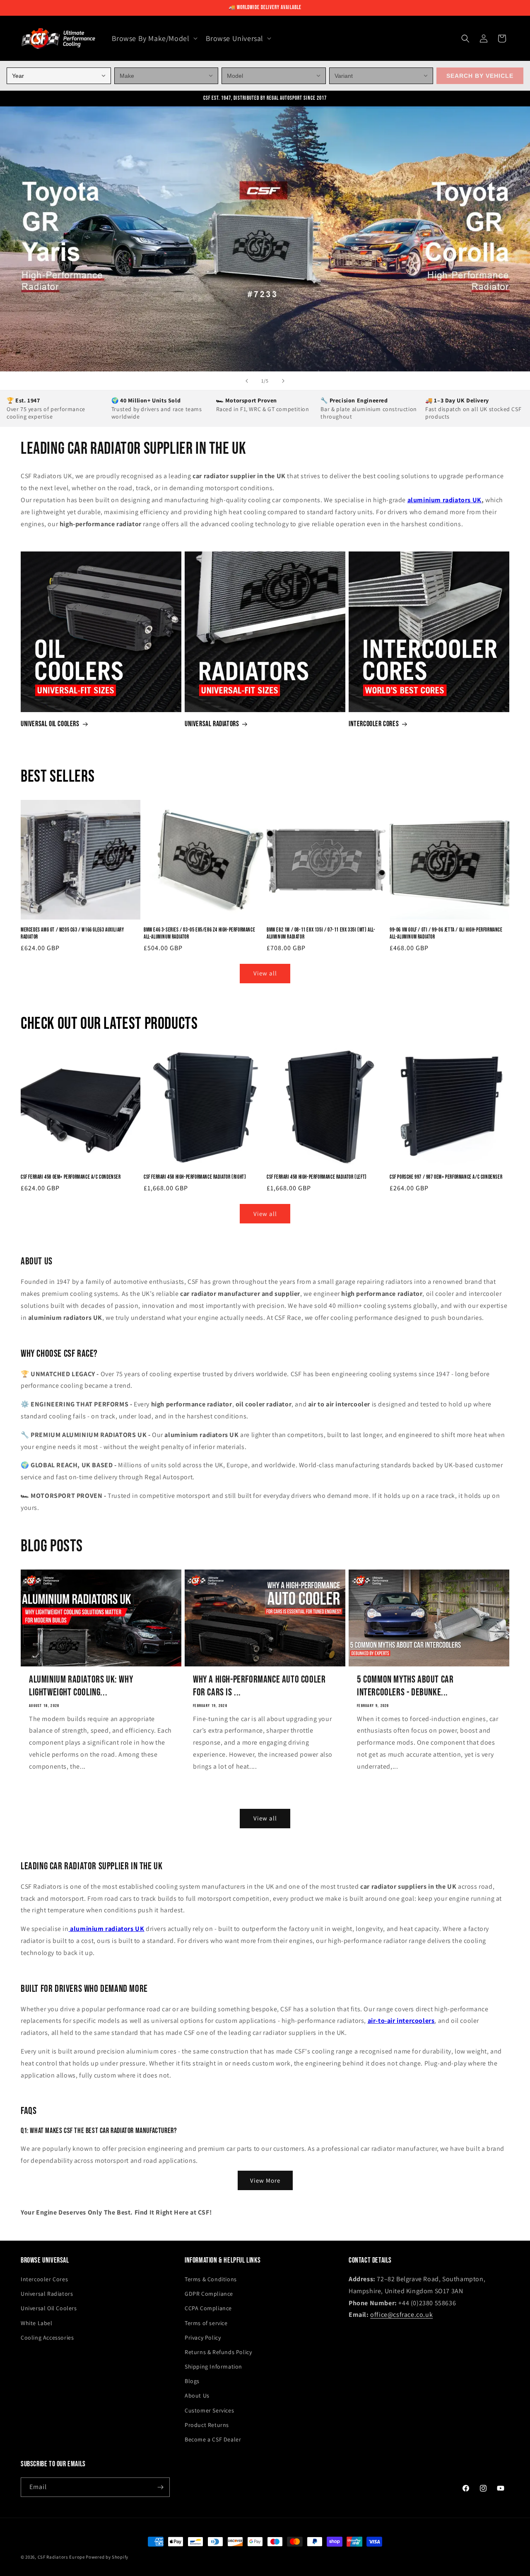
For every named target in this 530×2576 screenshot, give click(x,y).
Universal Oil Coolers (50, 724)
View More (265, 2180)
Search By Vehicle (480, 76)
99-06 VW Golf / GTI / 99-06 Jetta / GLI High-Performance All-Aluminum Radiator (446, 933)
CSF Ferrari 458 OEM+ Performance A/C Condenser (71, 1177)
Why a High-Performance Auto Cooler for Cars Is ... (259, 1686)
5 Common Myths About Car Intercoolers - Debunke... (405, 1686)
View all (265, 973)
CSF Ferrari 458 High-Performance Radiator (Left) (317, 1177)
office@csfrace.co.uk (401, 2315)
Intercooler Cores (374, 724)
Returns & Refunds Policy (218, 2352)
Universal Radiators (212, 724)
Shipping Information (213, 2367)
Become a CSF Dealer (213, 2439)
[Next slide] (283, 381)
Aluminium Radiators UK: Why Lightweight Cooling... (81, 1686)
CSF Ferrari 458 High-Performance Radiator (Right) (195, 1177)
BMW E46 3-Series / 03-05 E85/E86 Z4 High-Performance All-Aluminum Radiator (199, 933)
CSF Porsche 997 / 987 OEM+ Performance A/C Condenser (446, 1177)
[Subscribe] (160, 2487)
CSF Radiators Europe (61, 2557)
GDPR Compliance (209, 2294)
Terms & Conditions (211, 2279)
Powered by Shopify (107, 2557)
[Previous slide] (247, 381)
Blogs (192, 2381)
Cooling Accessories (47, 2338)
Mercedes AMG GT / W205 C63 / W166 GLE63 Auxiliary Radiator (72, 933)
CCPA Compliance (208, 2308)
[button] (154, 38)
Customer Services (209, 2410)
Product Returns (207, 2425)
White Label (37, 2323)
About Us (197, 2395)
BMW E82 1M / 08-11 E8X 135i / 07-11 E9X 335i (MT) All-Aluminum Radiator (321, 933)
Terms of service (206, 2323)
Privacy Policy (203, 2338)
